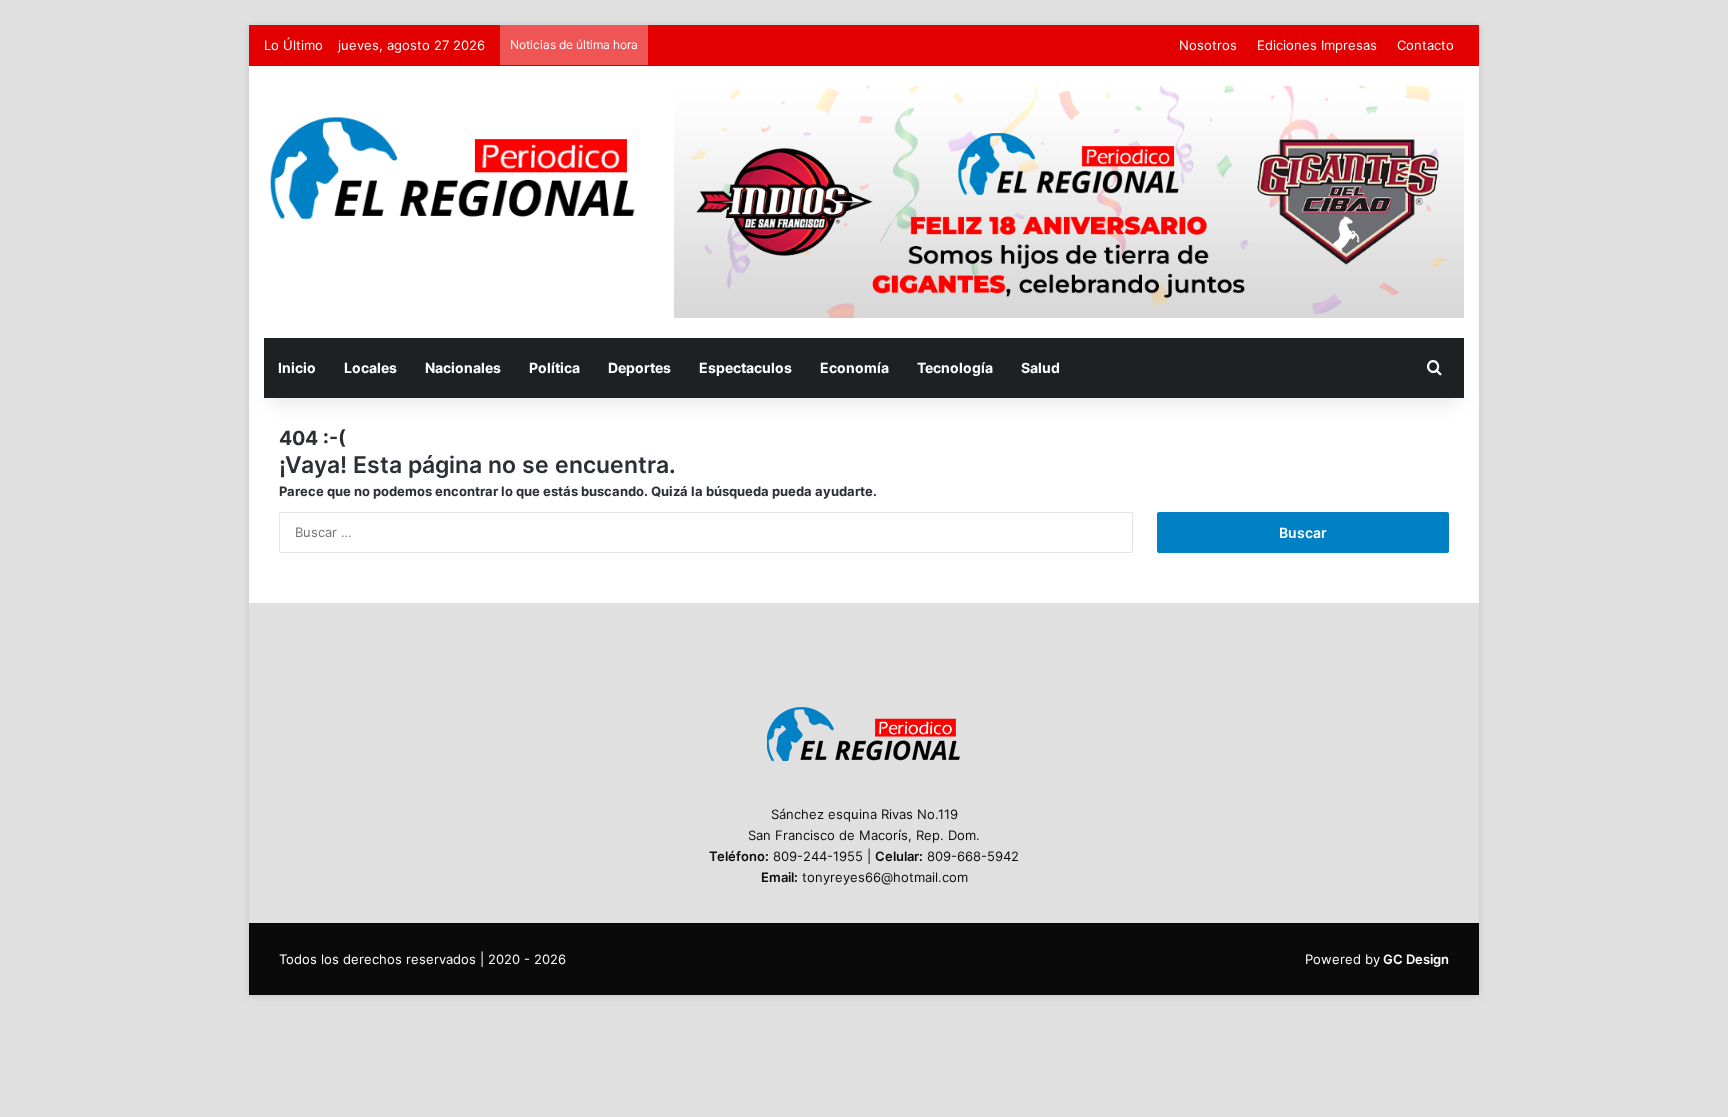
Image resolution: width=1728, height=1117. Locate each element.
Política (554, 367)
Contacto (1425, 45)
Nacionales (463, 367)
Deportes (639, 367)
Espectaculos (745, 367)
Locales (370, 367)
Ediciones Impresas (1317, 45)
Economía (854, 367)
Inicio (297, 367)
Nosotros (1208, 45)
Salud (1040, 367)
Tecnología (955, 367)
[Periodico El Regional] (454, 168)
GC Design (1416, 959)
